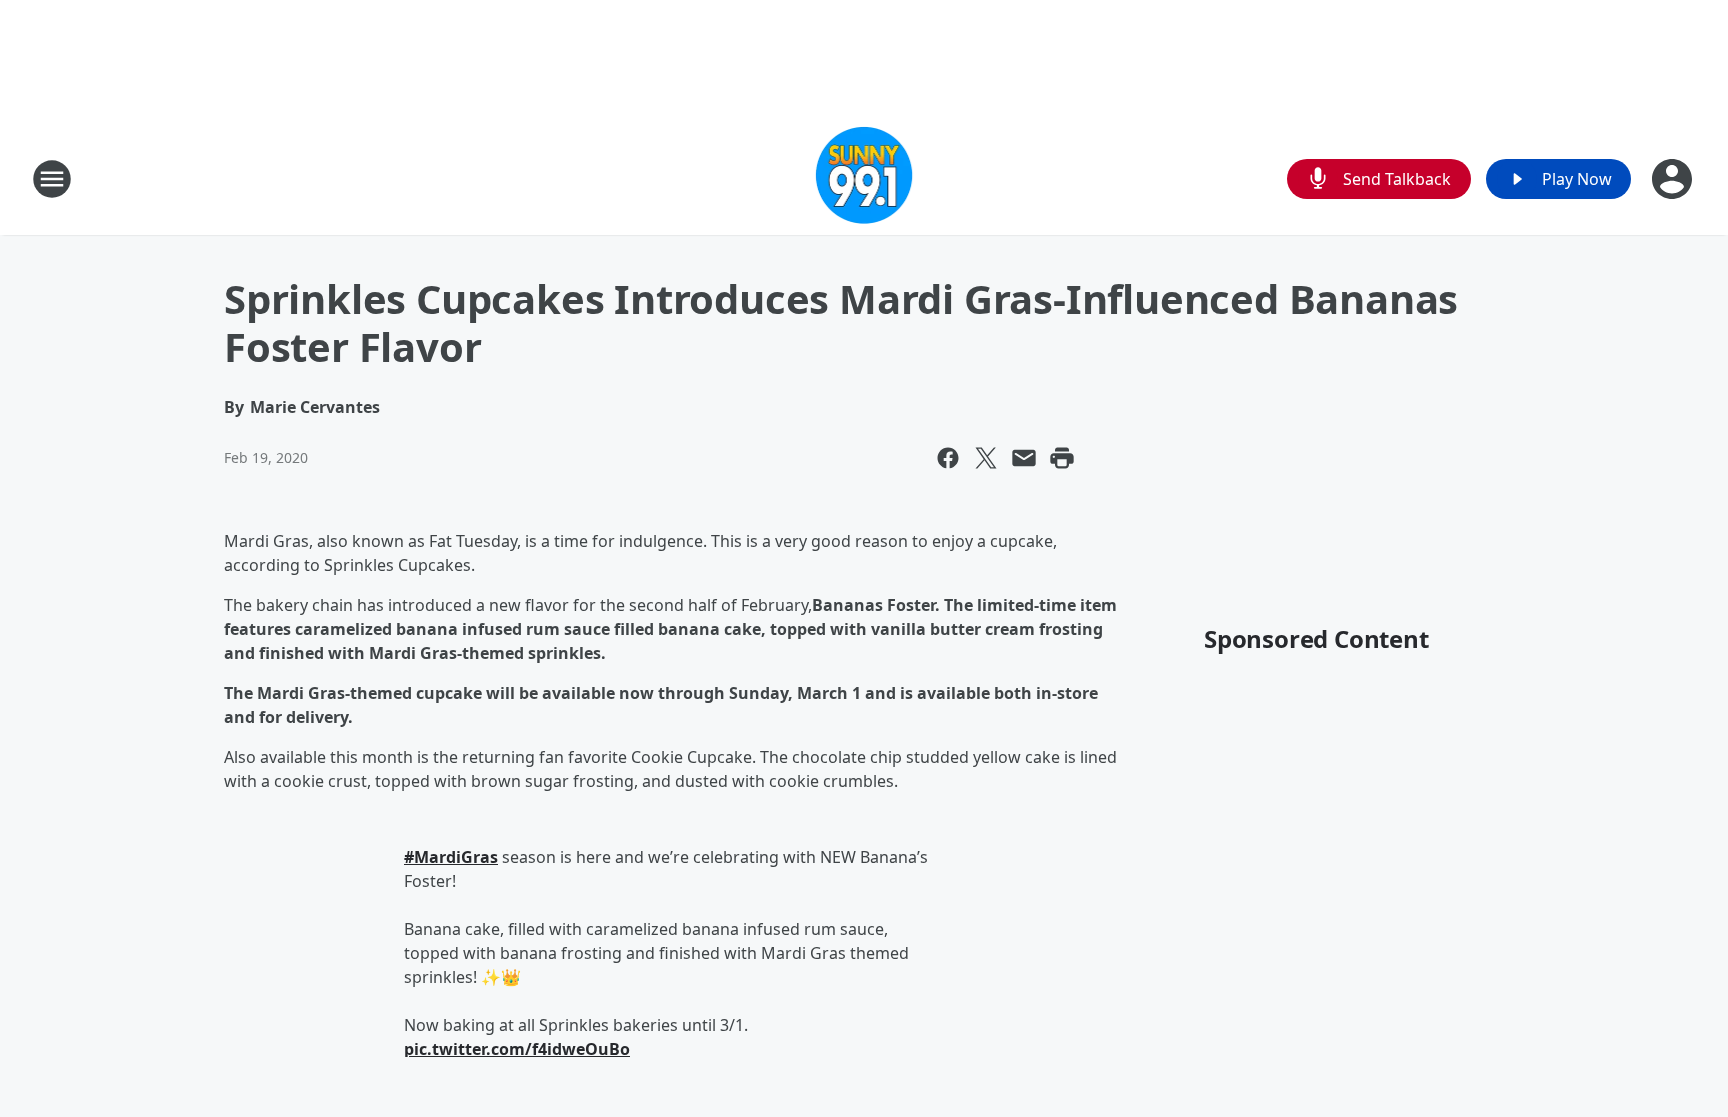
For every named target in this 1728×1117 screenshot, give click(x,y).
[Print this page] (1062, 458)
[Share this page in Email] (1024, 458)
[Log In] (1674, 179)
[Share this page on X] (986, 458)
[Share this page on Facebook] (948, 458)
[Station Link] (864, 178)
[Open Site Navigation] (52, 179)
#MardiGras (451, 857)
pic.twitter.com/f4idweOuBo (517, 1049)
